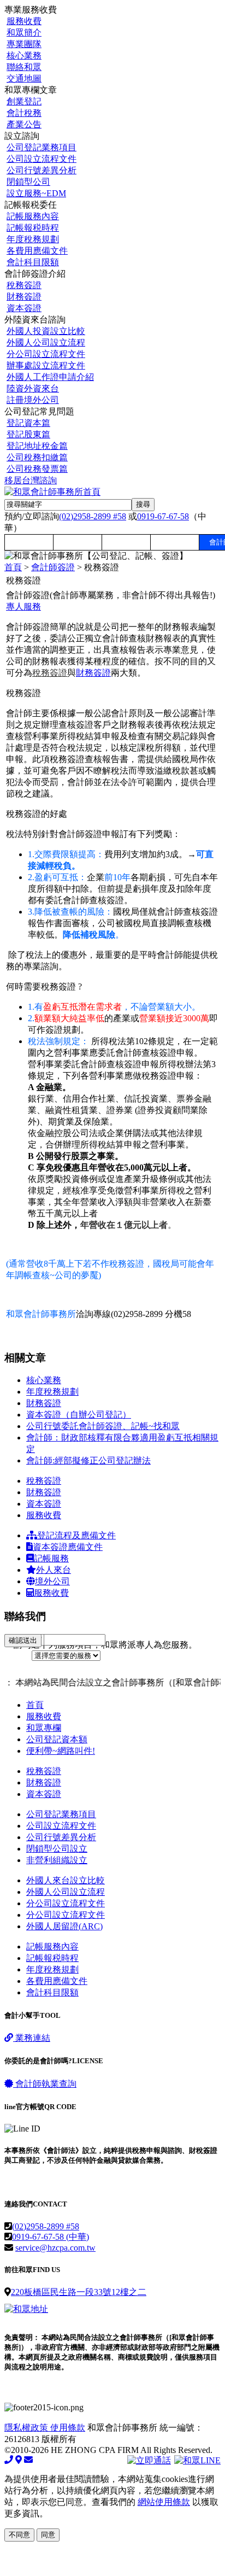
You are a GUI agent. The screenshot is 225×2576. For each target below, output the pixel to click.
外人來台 (54, 1570)
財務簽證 (24, 297)
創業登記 (24, 101)
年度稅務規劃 (33, 239)
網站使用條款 (164, 2502)
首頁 (13, 567)
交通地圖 (24, 78)
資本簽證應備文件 (68, 1547)
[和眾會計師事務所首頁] (52, 492)
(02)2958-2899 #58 (93, 516)
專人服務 (23, 607)
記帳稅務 (175, 542)
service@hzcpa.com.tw (55, 2248)
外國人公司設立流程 (46, 343)
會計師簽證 (53, 567)
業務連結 (32, 2038)
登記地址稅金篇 (37, 446)
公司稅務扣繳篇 (37, 457)
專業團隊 (24, 44)
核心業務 (24, 55)
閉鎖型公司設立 (57, 1849)
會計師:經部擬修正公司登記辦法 (88, 1460)
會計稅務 (24, 113)
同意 (48, 2535)
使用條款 (68, 2428)
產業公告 (24, 124)
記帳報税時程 (33, 228)
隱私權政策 (27, 2428)
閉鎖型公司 (28, 182)
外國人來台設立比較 (66, 1880)
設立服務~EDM (36, 193)
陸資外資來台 (33, 388)
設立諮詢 (126, 542)
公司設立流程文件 (42, 159)
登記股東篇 (28, 434)
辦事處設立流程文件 (46, 365)
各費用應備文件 (37, 251)
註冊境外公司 (33, 400)
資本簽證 (24, 308)
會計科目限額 (33, 262)
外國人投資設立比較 (46, 331)
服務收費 (24, 21)
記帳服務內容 (33, 216)
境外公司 (52, 1581)
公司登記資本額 (57, 1739)
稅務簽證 (24, 285)
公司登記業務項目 (42, 147)
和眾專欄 (29, 542)
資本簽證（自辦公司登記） (79, 1415)
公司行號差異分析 (42, 170)
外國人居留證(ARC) (64, 1926)
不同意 (19, 2535)
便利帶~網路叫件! (61, 1751)
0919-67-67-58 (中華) (51, 2237)
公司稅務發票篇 (37, 469)
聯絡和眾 (24, 67)
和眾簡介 (24, 33)
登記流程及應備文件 (76, 1535)
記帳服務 (51, 1558)
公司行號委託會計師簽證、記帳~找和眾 (103, 1426)
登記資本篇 (28, 423)
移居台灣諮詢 (31, 480)
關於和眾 (78, 542)
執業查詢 (46, 2084)
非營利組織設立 (57, 1860)
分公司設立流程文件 (46, 354)
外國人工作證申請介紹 (50, 377)
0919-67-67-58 (163, 516)
